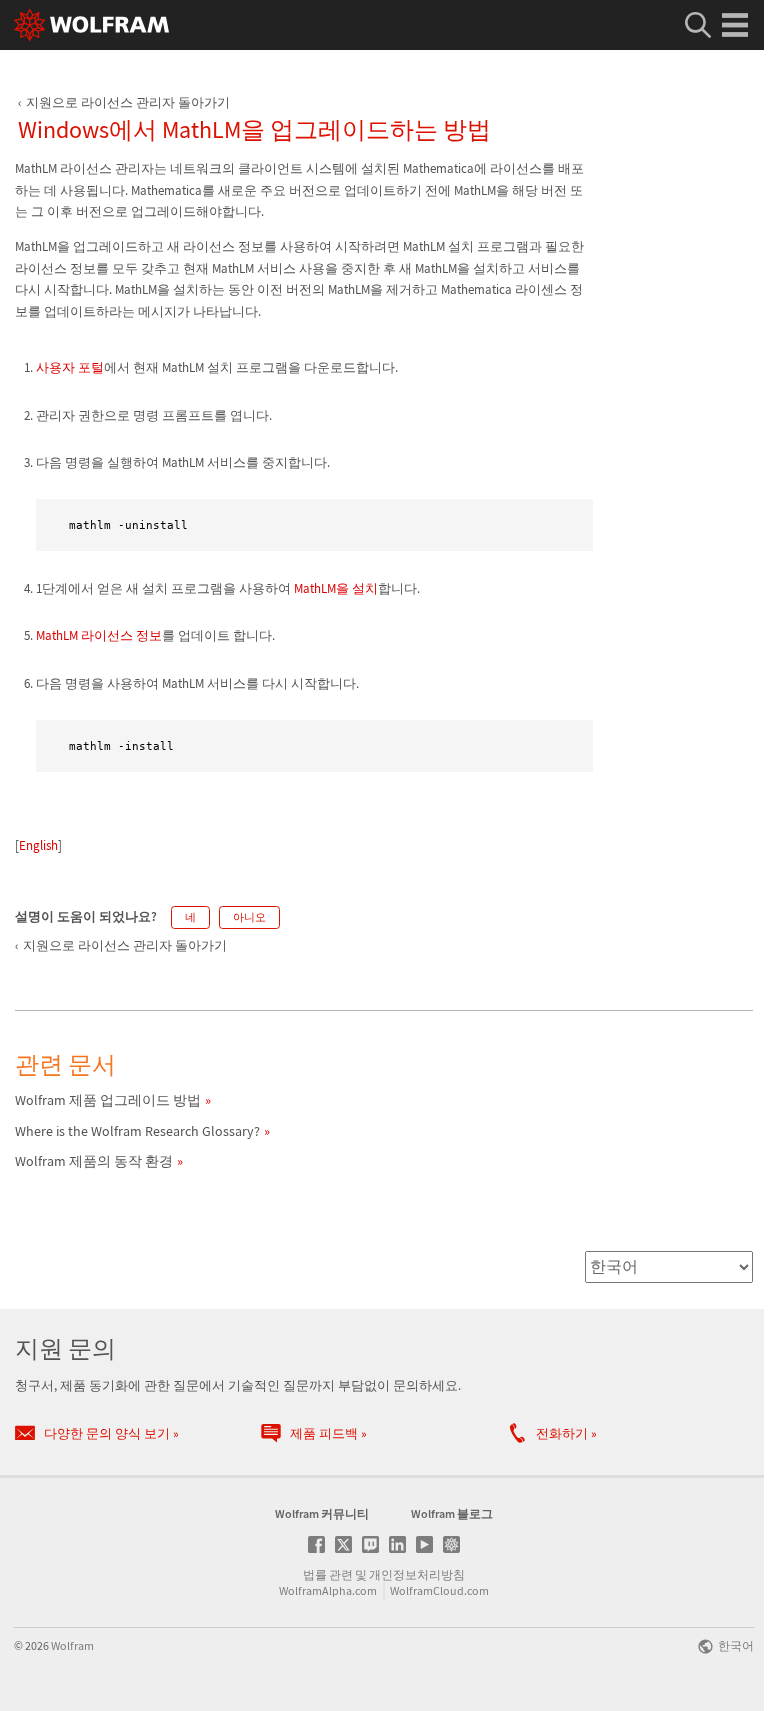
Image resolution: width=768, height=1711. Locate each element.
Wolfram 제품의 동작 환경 (94, 1161)
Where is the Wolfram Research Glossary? (137, 1131)
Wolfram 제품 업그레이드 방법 (108, 1100)
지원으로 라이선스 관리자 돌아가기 (128, 102)
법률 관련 (328, 1574)
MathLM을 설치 (336, 588)
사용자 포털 (70, 367)
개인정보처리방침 (417, 1574)
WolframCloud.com (439, 1590)
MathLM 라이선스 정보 (99, 635)
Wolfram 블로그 (452, 1513)
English (38, 845)
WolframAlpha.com (328, 1590)
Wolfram (72, 1645)
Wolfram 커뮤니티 (322, 1513)
